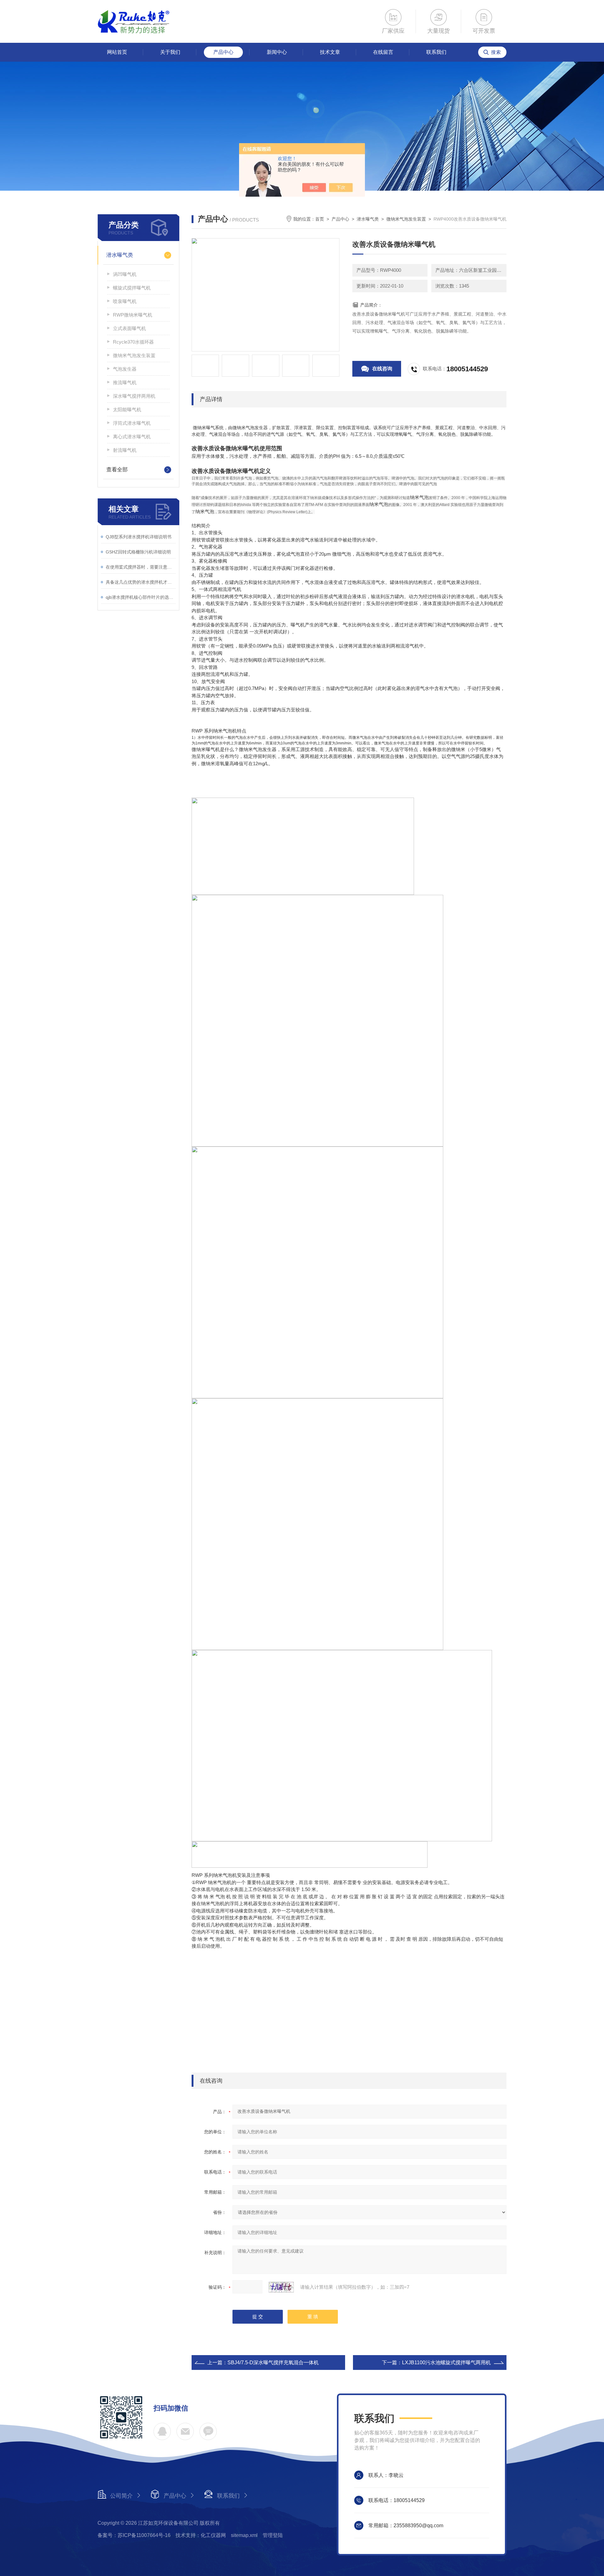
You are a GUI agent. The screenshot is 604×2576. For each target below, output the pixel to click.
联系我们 (436, 52)
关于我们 (170, 52)
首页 (320, 219)
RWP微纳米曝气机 (133, 315)
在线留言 (383, 52)
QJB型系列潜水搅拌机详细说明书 (139, 537)
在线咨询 (382, 369)
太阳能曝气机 (127, 410)
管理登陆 (273, 2535)
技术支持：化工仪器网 (201, 2535)
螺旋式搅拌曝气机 (132, 288)
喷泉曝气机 (125, 301)
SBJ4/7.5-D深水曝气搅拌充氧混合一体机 (273, 2363)
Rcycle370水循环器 (133, 342)
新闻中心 (277, 52)
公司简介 (121, 2496)
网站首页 (117, 52)
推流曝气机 (125, 382)
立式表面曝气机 (129, 328)
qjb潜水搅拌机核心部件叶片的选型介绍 (141, 597)
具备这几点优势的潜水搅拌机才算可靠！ (141, 582)
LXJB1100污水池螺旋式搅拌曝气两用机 (446, 2363)
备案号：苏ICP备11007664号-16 (134, 2535)
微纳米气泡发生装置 (134, 355)
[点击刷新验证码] (281, 2287)
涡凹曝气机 (125, 274)
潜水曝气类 (120, 255)
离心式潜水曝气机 (132, 437)
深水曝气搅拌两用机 (134, 396)
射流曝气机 (125, 450)
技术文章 (330, 52)
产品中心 (223, 52)
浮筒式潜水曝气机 (132, 423)
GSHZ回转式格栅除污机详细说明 (138, 552)
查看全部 (117, 470)
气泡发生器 (125, 369)
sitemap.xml (244, 2535)
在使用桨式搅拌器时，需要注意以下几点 (141, 567)
